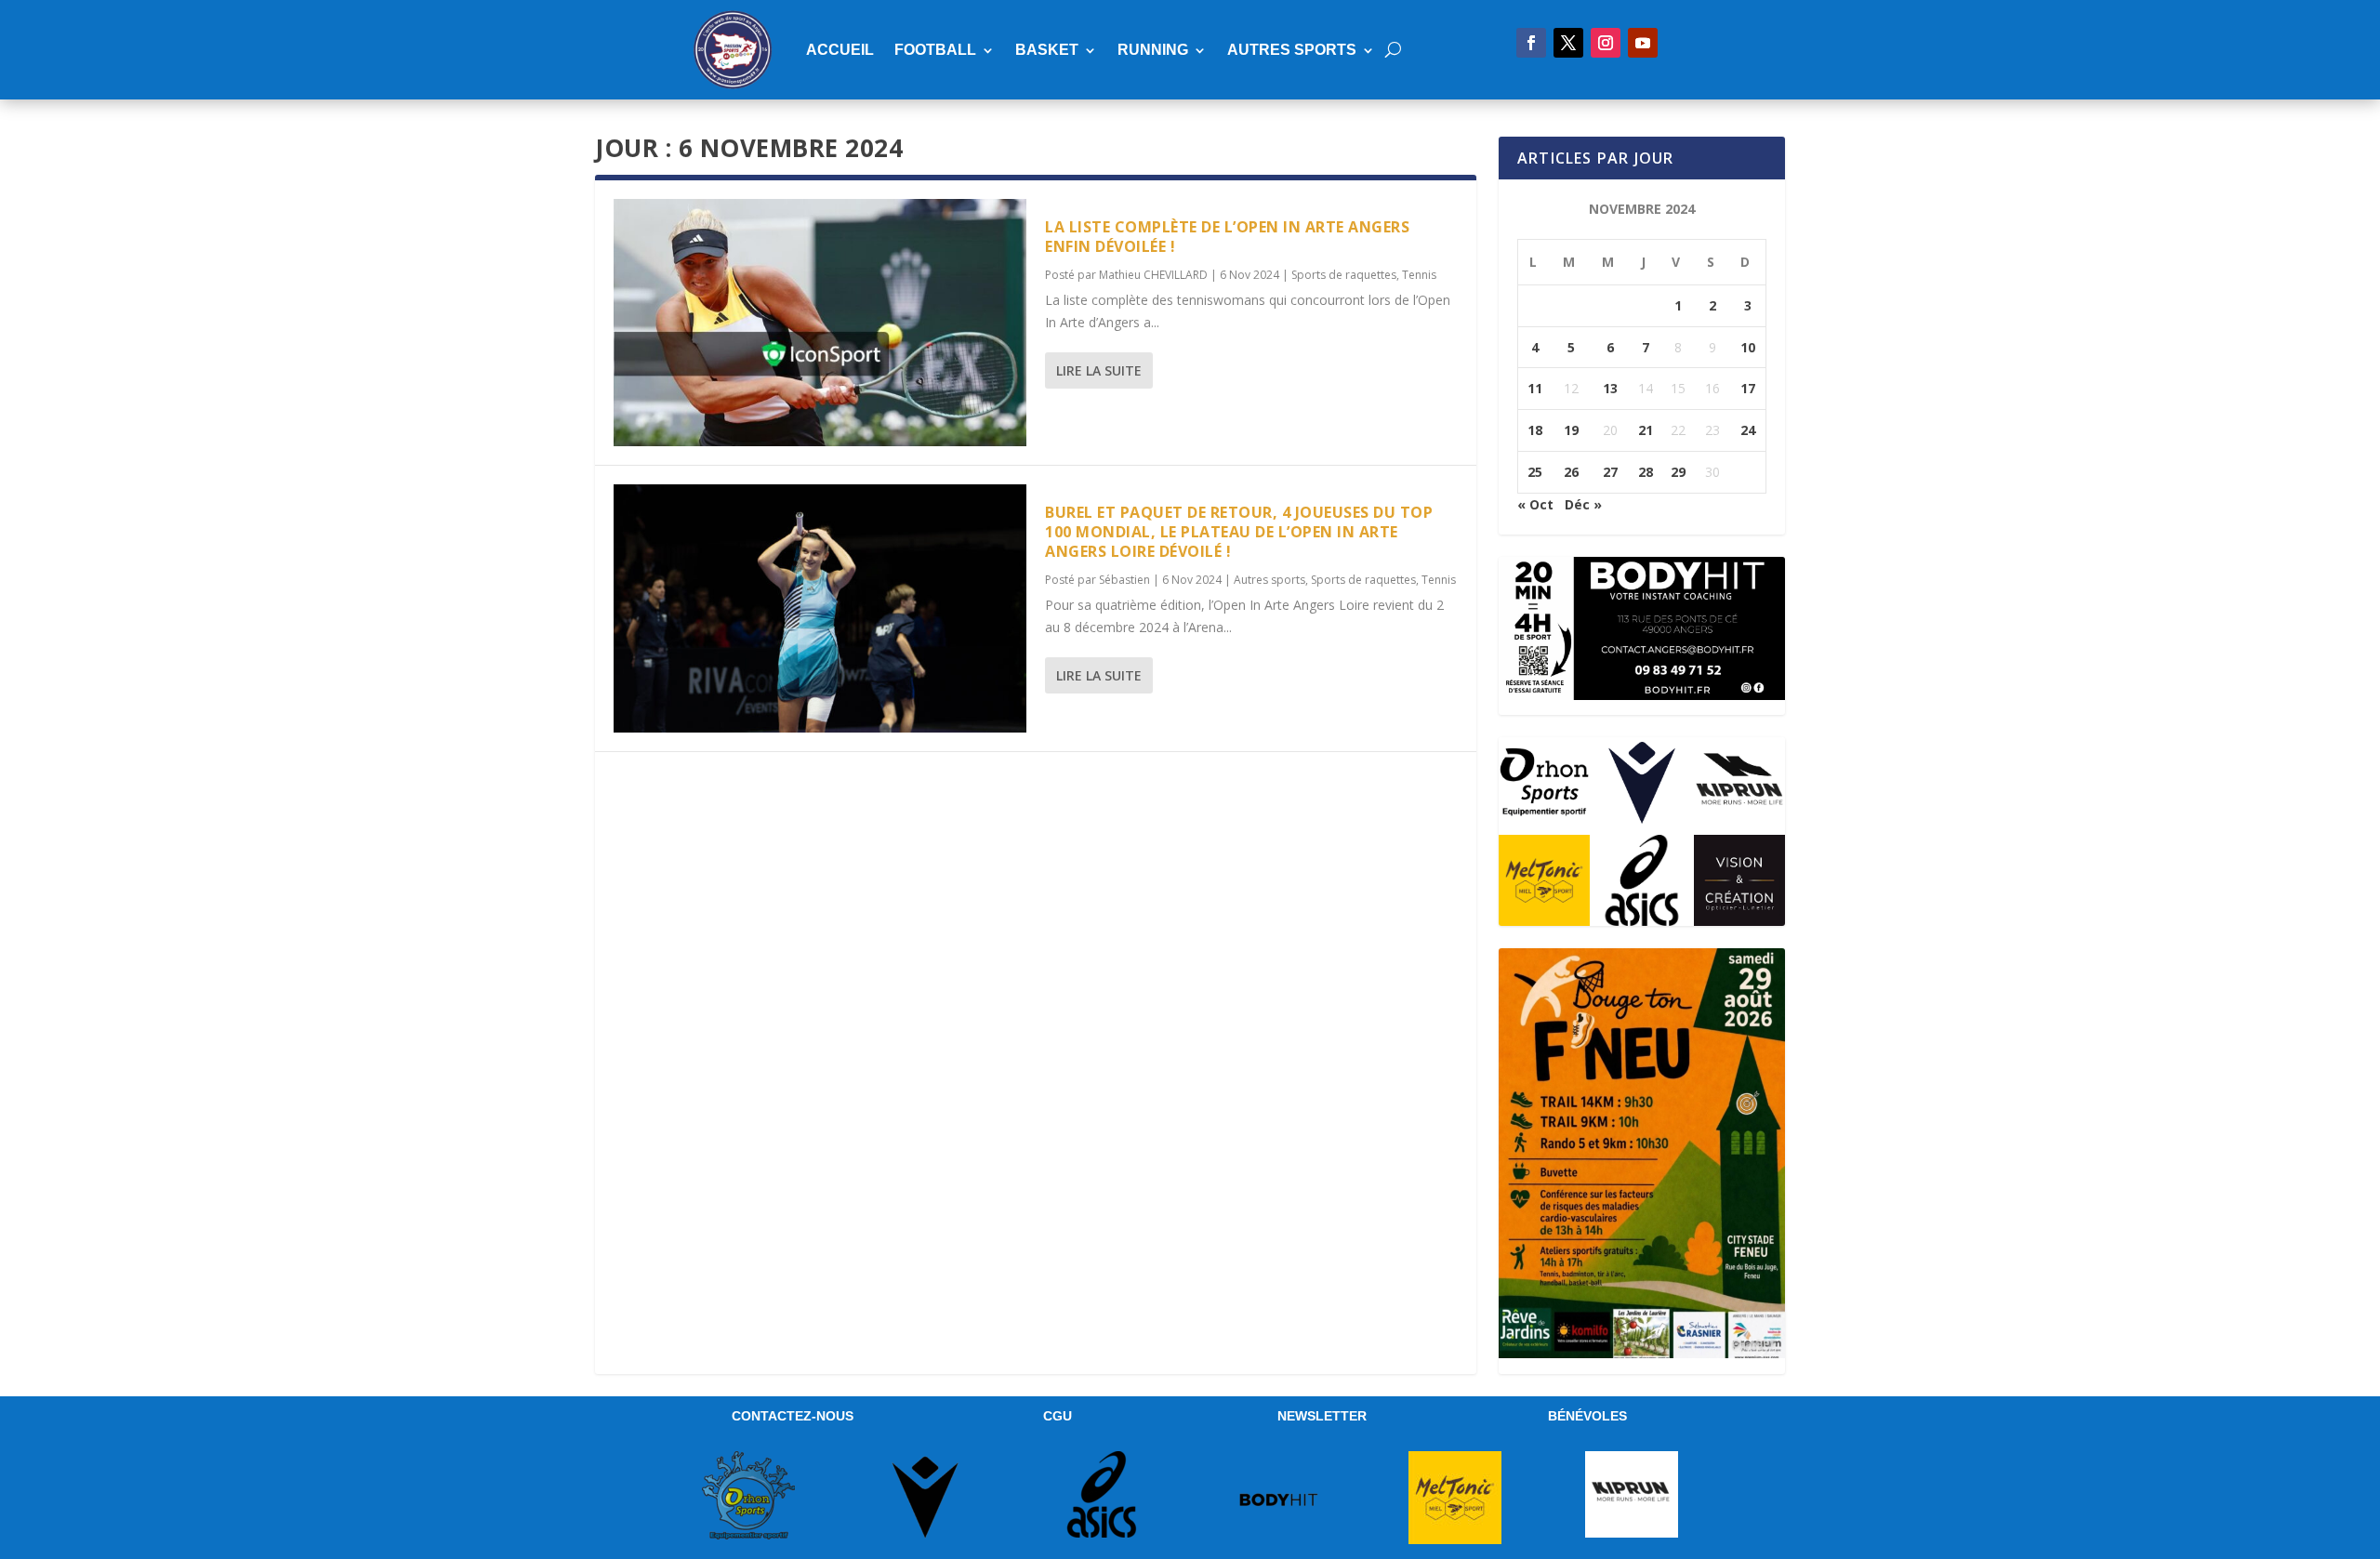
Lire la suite (1099, 370)
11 (1535, 388)
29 (1678, 472)
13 (1610, 388)
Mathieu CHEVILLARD (1153, 275)
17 (1748, 388)
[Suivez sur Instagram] (1606, 43)
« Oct (1535, 504)
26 (1571, 472)
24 (1748, 430)
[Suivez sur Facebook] (1531, 43)
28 (1646, 472)
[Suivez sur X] (1568, 43)
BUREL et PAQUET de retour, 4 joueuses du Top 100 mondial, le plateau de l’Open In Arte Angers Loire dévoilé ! (1239, 532)
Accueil (840, 50)
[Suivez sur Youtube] (1643, 43)
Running (1153, 50)
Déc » (1583, 504)
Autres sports (1292, 50)
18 (1535, 430)
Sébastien (1124, 580)
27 (1610, 472)
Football (935, 50)
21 (1646, 430)
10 (1748, 347)
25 (1535, 472)
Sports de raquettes (1344, 275)
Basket (1047, 50)
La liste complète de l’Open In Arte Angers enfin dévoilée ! (1227, 237)
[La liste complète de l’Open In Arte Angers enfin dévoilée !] (820, 323)
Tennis (1419, 275)
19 (1571, 430)
